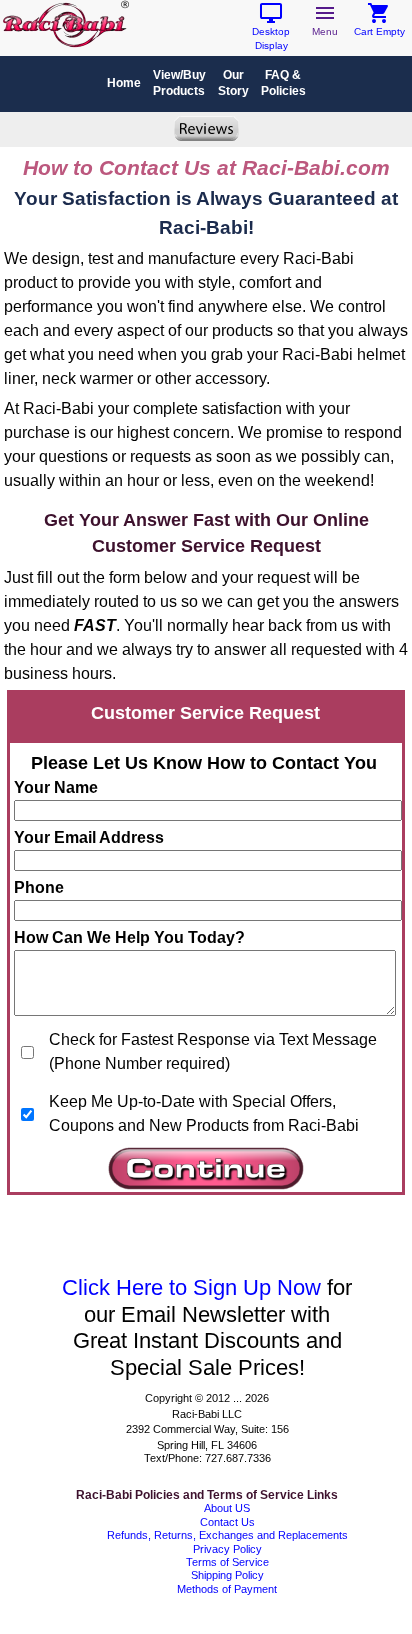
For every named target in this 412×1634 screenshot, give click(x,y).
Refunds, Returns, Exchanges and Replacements (227, 1535)
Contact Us (227, 1522)
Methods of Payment (227, 1589)
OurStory (233, 83)
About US (227, 1508)
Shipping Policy (227, 1575)
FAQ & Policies (283, 83)
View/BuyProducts (179, 83)
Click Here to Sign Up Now (191, 1287)
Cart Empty (379, 26)
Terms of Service (227, 1562)
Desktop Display (271, 33)
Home (124, 83)
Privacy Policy (227, 1549)
